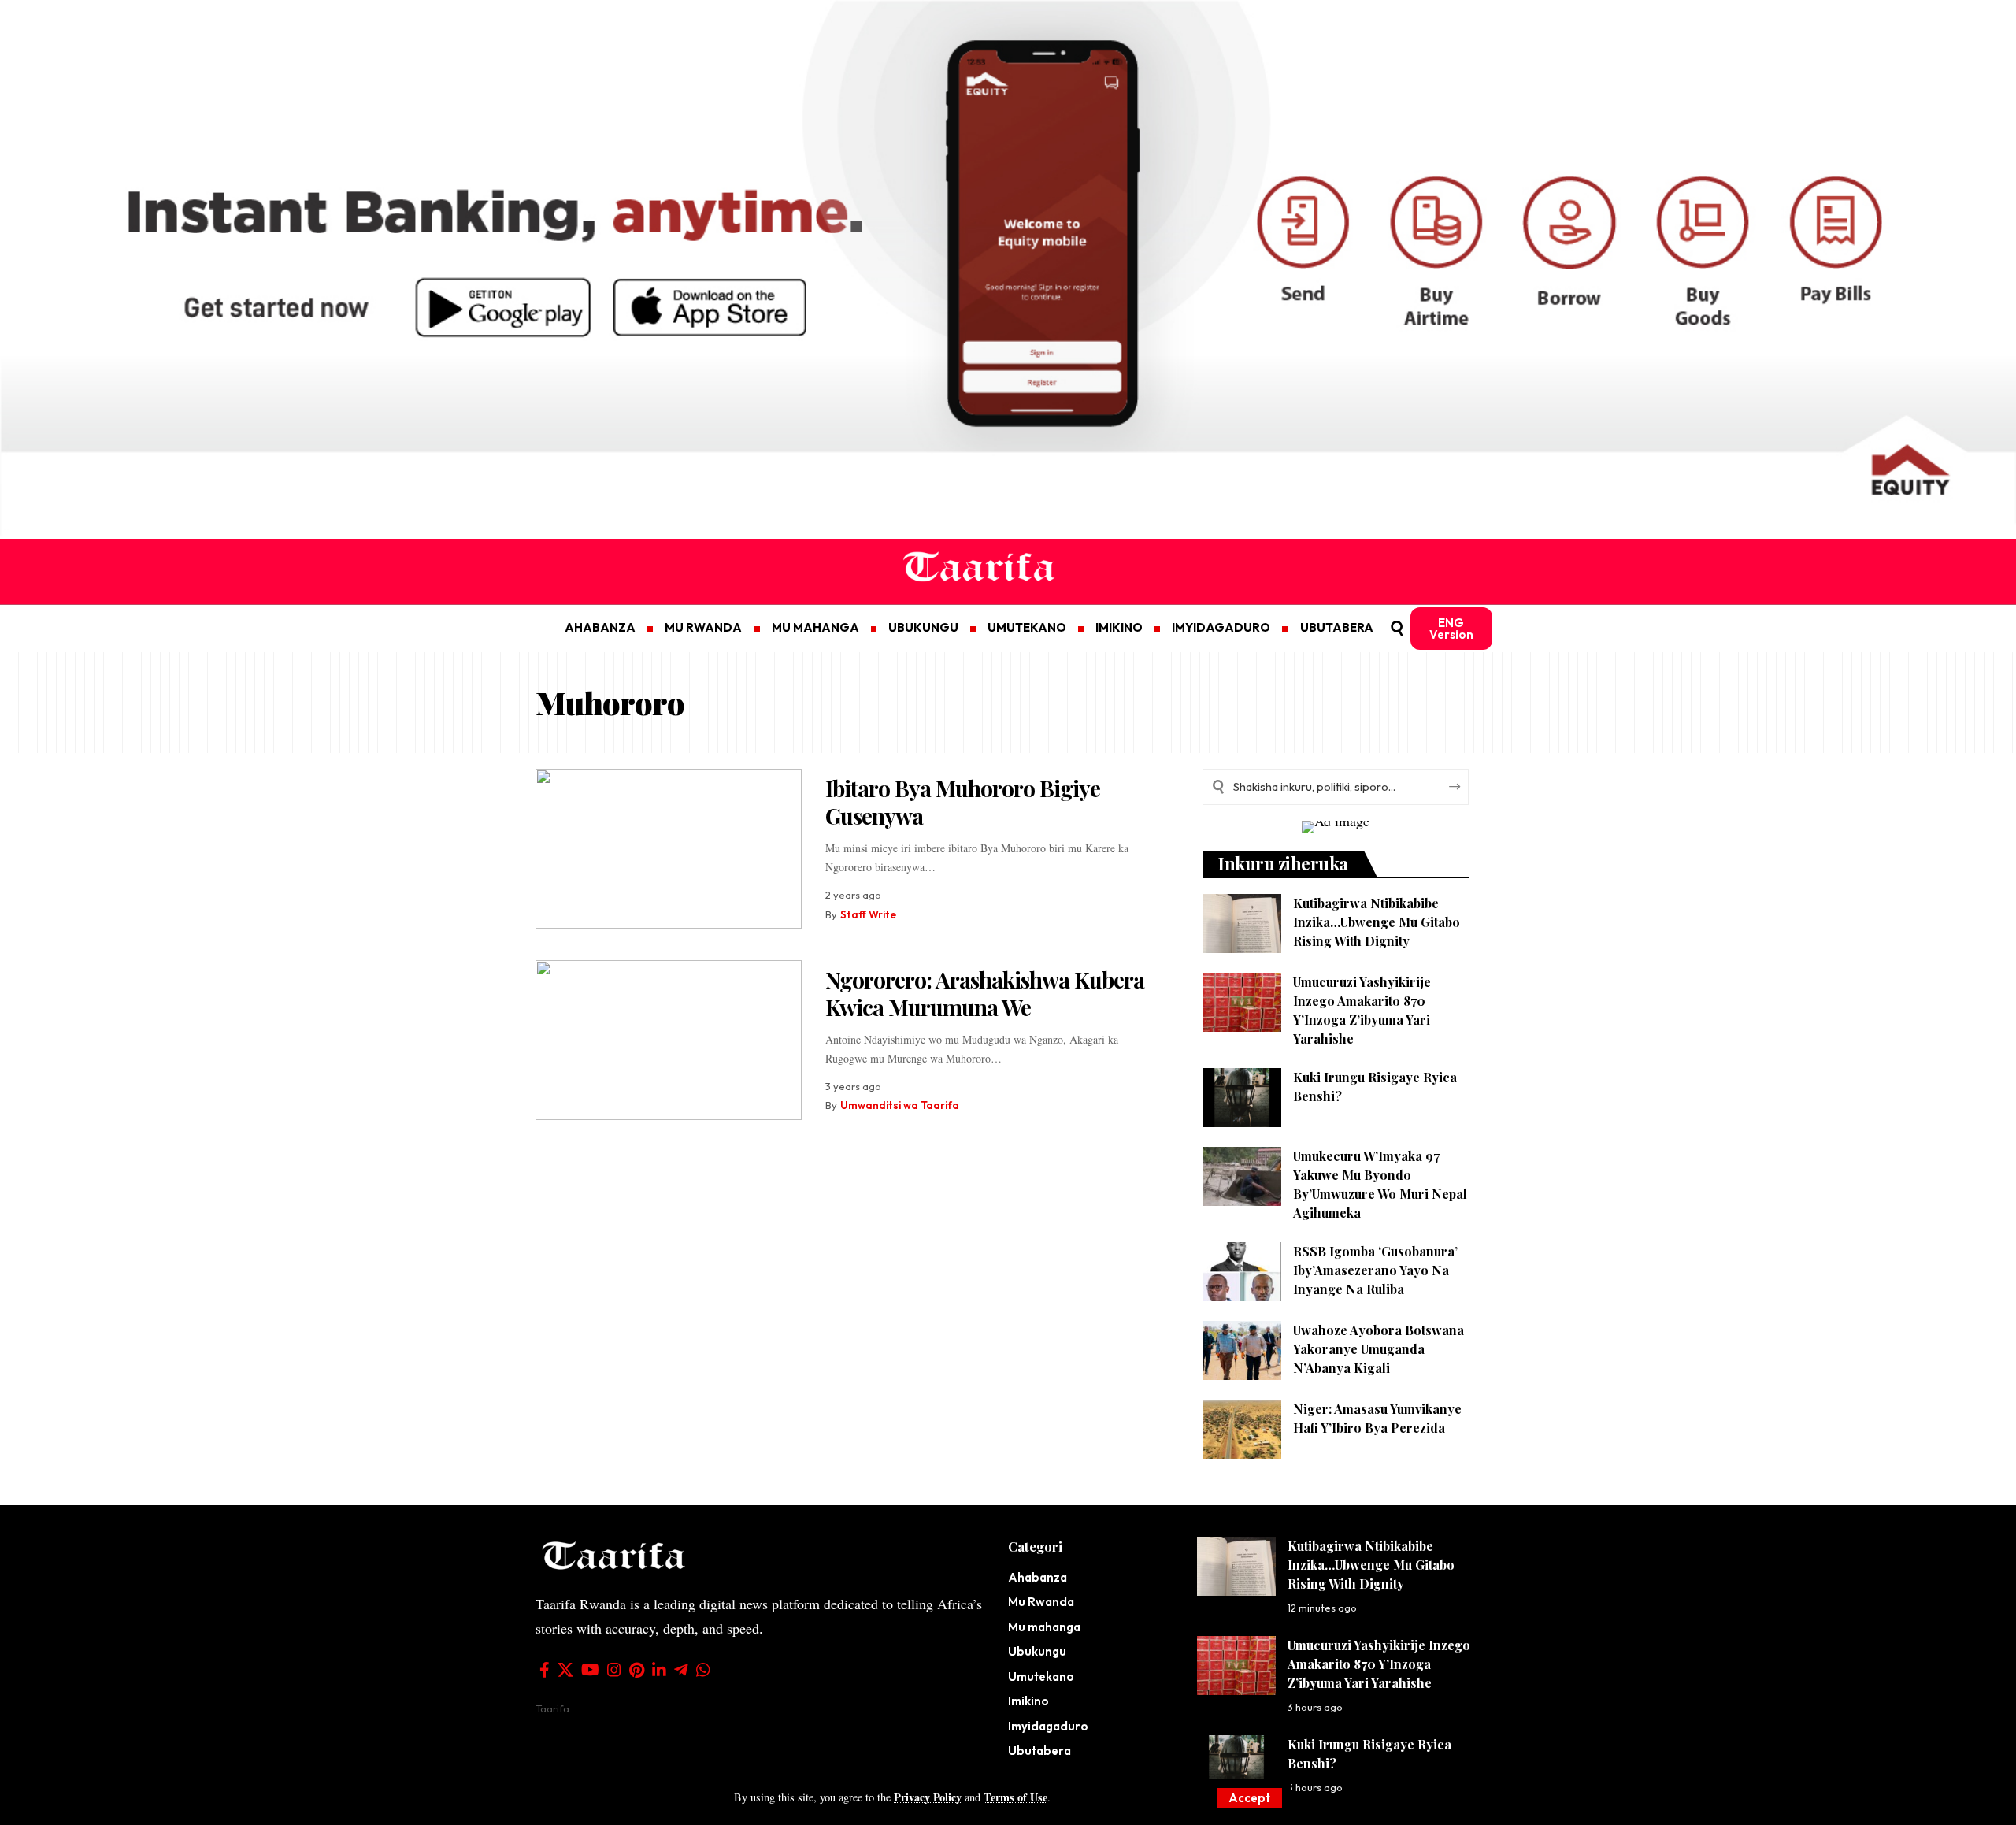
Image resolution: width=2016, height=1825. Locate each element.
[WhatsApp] (703, 1670)
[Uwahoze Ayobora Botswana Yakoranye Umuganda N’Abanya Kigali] (1242, 1350)
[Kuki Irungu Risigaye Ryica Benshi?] (1242, 1098)
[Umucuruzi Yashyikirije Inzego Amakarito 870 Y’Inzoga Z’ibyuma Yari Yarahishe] (1242, 1002)
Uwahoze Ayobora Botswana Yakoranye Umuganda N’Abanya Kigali (1379, 1349)
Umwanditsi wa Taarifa (900, 1105)
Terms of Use (1015, 1797)
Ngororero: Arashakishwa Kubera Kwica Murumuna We (985, 993)
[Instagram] (614, 1670)
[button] (1249, 1798)
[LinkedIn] (659, 1670)
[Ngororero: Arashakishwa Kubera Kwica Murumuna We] (669, 1040)
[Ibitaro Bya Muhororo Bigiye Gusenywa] (669, 849)
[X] (565, 1670)
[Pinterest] (637, 1670)
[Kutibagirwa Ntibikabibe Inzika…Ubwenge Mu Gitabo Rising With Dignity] (1242, 924)
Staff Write (868, 914)
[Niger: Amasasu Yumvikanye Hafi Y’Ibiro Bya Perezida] (1242, 1429)
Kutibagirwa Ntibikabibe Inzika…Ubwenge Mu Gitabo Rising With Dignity (1377, 922)
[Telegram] (681, 1670)
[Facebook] (545, 1670)
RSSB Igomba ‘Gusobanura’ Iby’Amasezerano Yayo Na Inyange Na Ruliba (1375, 1270)
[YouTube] (590, 1670)
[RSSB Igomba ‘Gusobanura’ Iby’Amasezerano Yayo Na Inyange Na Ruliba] (1242, 1272)
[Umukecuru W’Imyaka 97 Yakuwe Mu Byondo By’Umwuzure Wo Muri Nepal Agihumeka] (1242, 1176)
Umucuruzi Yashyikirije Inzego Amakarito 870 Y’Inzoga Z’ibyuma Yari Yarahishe (1379, 1664)
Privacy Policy (928, 1797)
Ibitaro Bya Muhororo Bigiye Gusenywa (963, 802)
